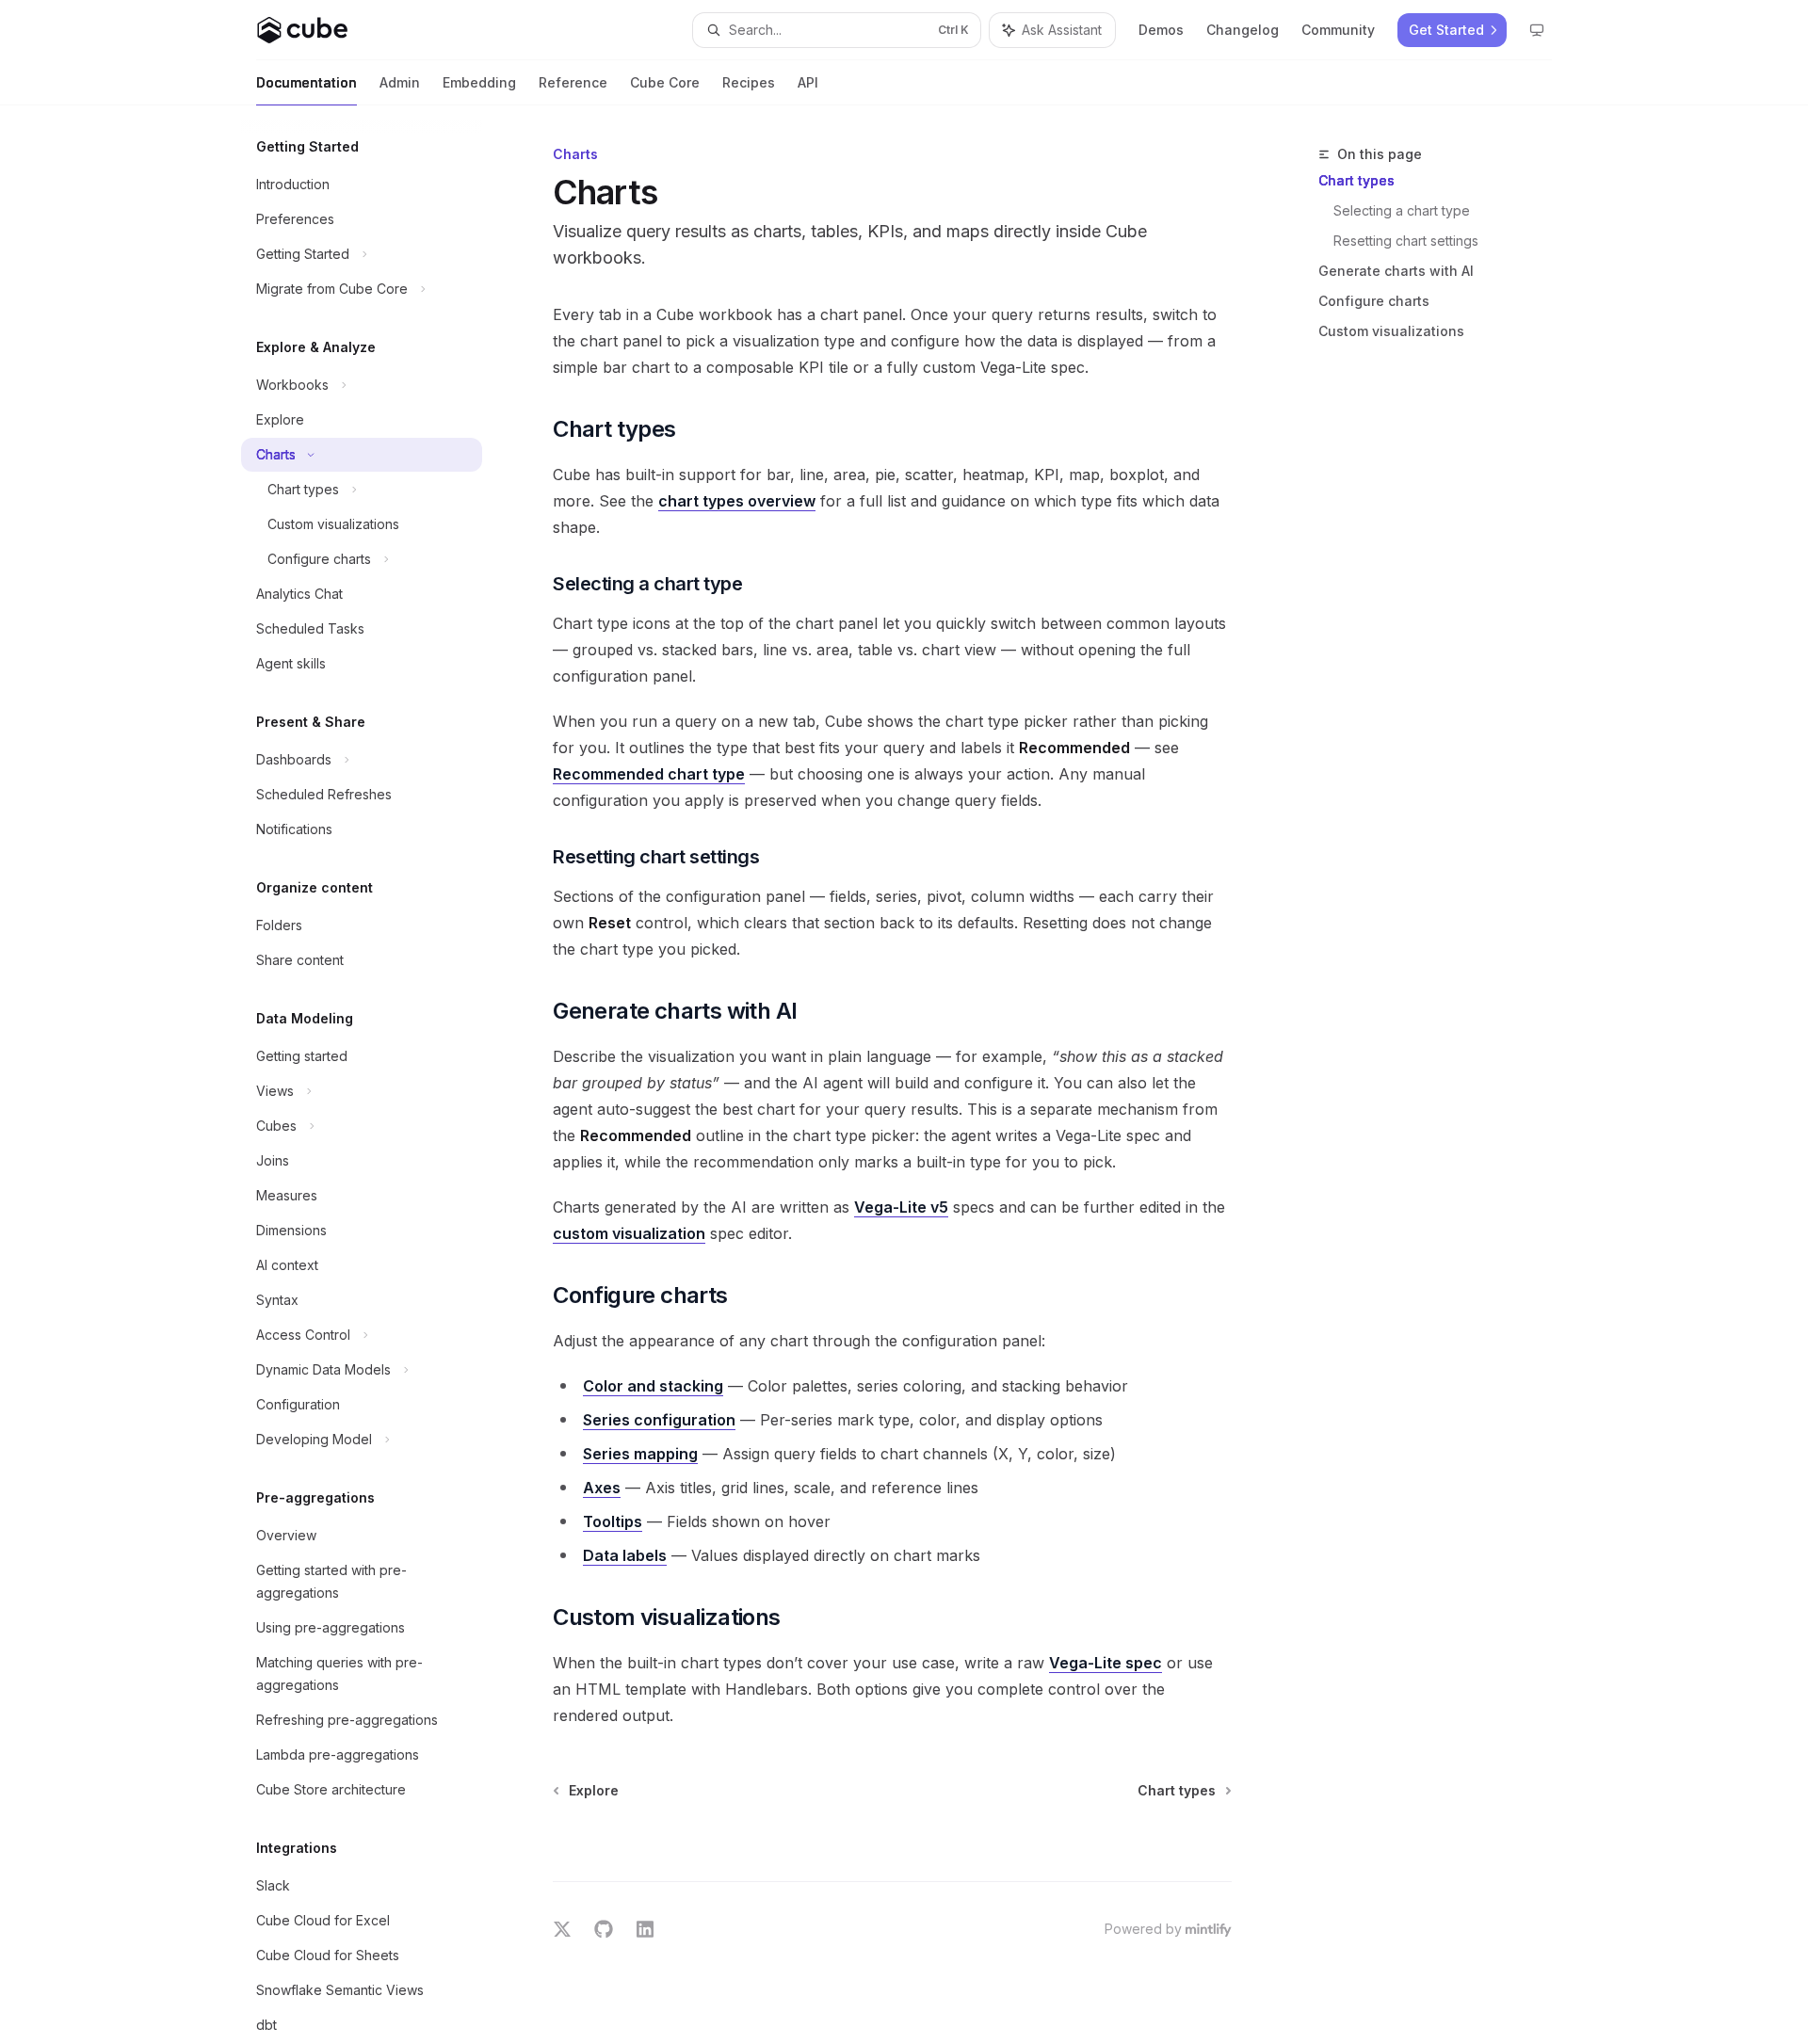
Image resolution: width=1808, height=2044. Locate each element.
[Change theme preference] (1537, 30)
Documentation (307, 82)
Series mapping (640, 1454)
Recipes (749, 82)
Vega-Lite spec (1106, 1663)
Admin (400, 82)
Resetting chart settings (1406, 241)
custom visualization (629, 1233)
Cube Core (665, 82)
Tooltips (613, 1521)
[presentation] (377, 1075)
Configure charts (1374, 301)
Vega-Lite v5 (901, 1207)
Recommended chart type (649, 774)
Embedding (479, 82)
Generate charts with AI (1396, 271)
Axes (602, 1488)
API (808, 82)
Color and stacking (653, 1386)
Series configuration (659, 1420)
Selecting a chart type (1402, 210)
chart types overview (737, 501)
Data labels (625, 1555)
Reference (573, 82)
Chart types (1356, 180)
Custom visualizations (1391, 331)
